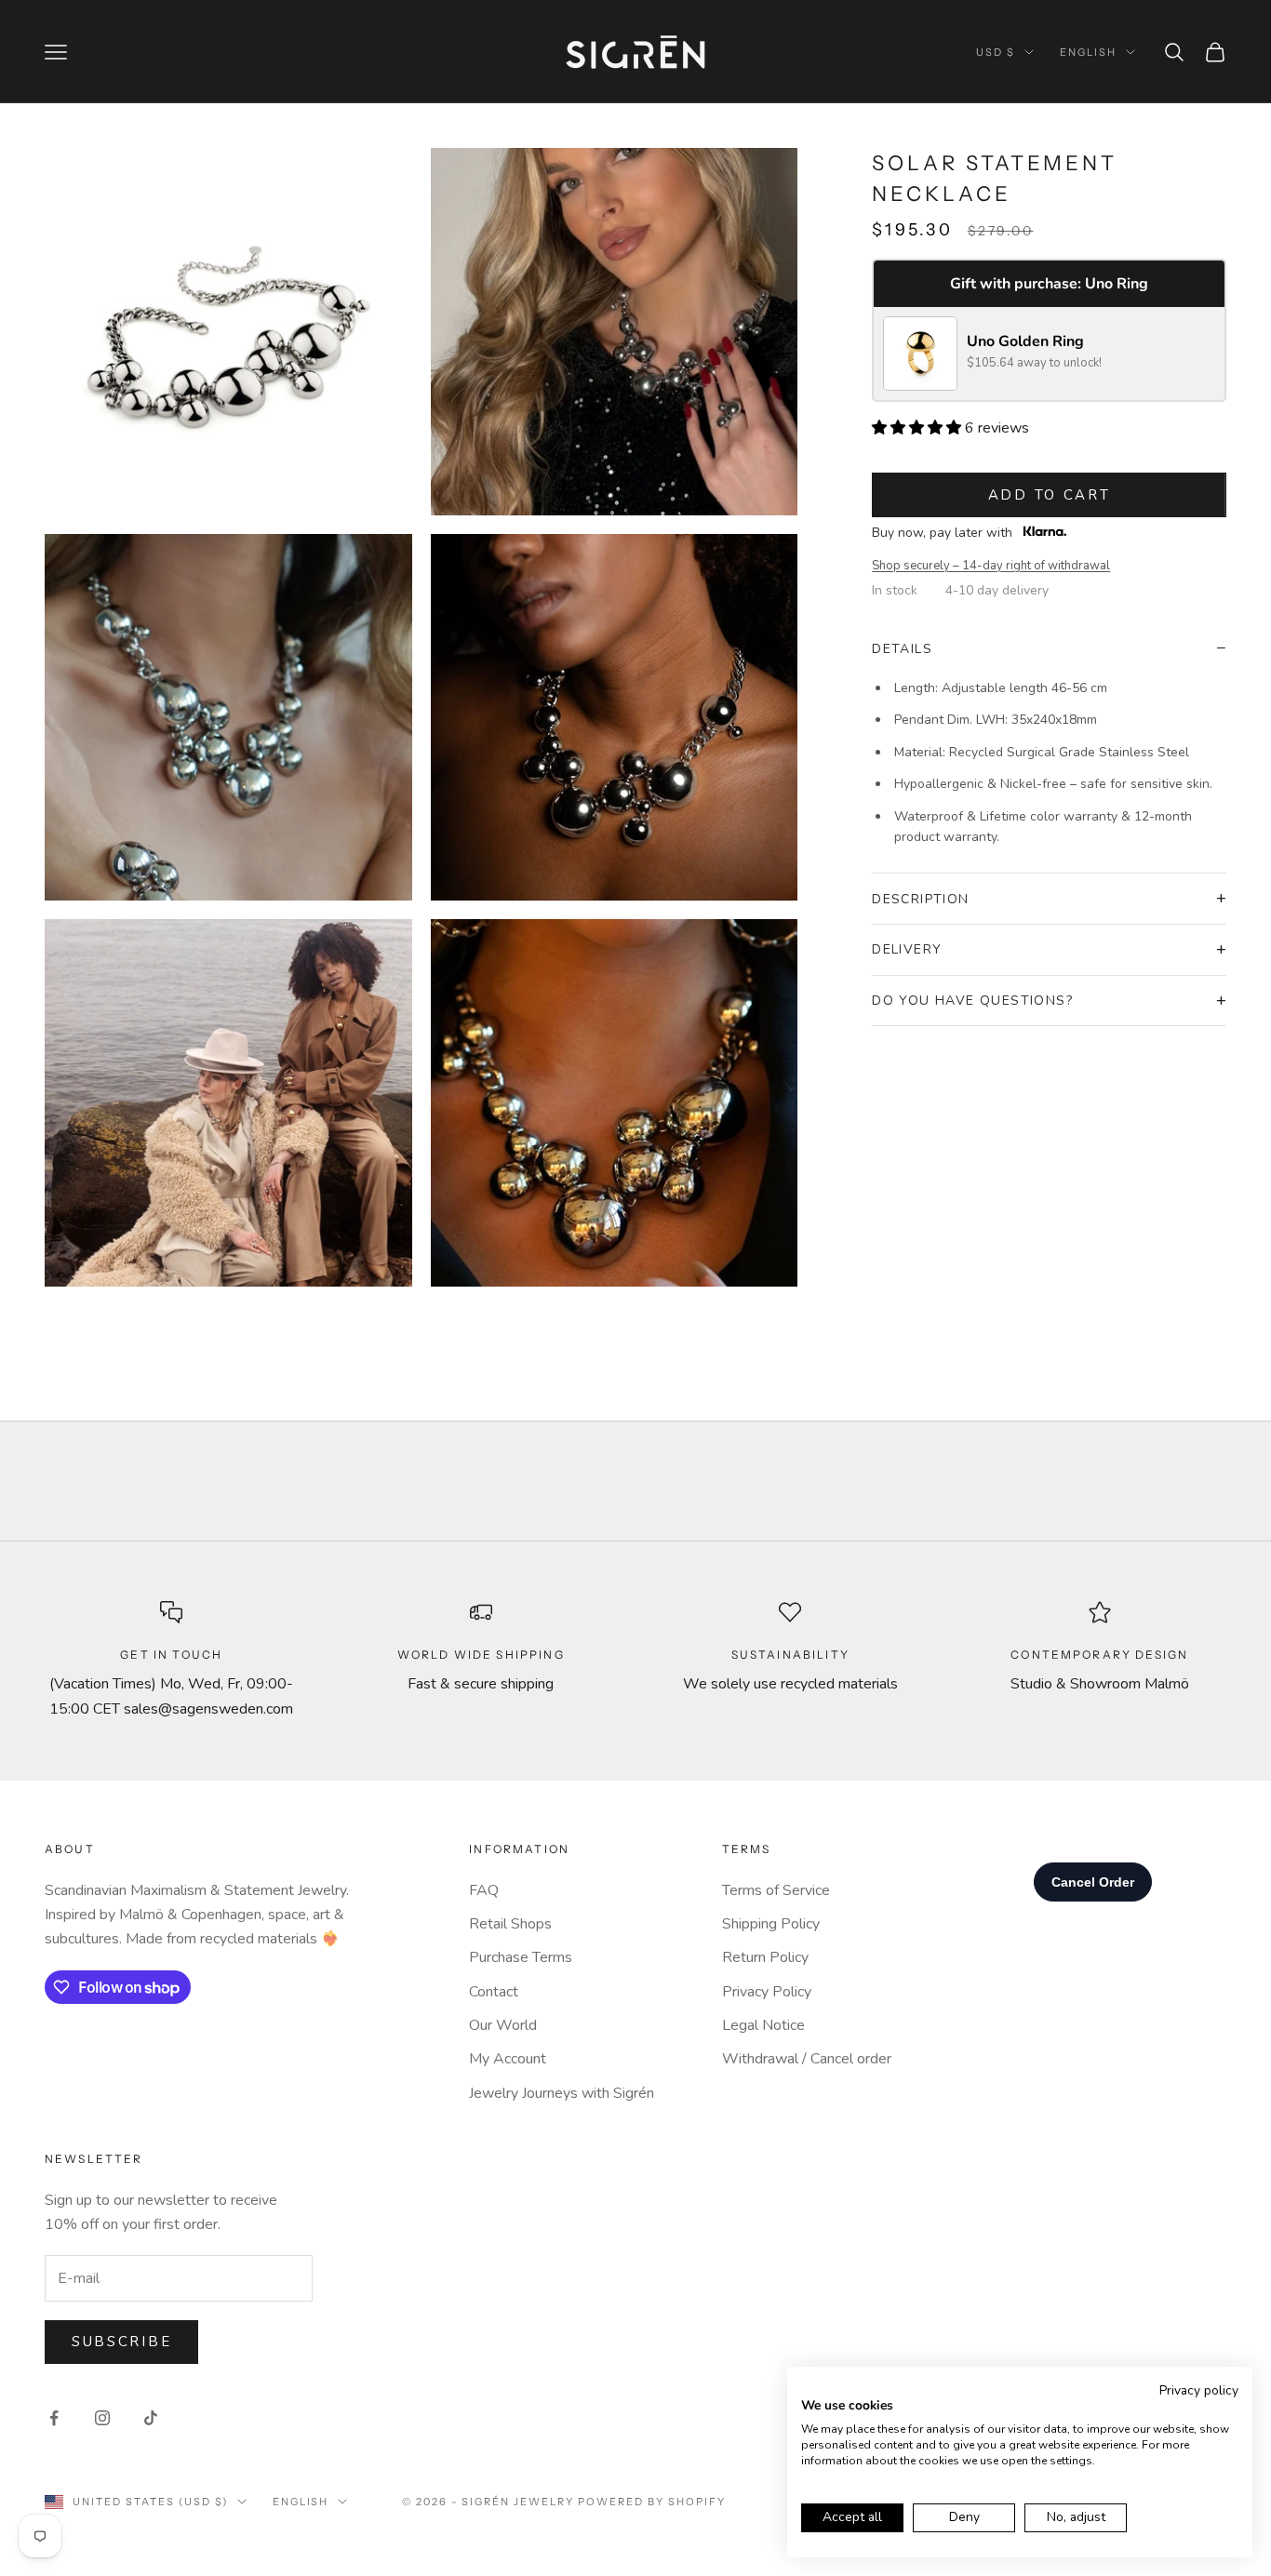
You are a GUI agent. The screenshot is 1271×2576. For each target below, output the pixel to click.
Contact (494, 1992)
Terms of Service (776, 1890)
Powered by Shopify (652, 2502)
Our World (503, 2025)
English (1088, 52)
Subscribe (121, 2342)
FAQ (484, 1890)
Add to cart (1050, 495)
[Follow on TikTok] (151, 2418)
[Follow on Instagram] (102, 2418)
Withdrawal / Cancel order (807, 2059)
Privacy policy (1199, 2390)
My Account (508, 2059)
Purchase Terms (521, 1957)
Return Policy (765, 1957)
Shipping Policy (771, 1924)
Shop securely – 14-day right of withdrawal (991, 566)
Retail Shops (510, 1924)
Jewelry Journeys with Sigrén (562, 2093)
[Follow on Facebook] (54, 2418)
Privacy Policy (767, 1992)
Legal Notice (763, 2025)
